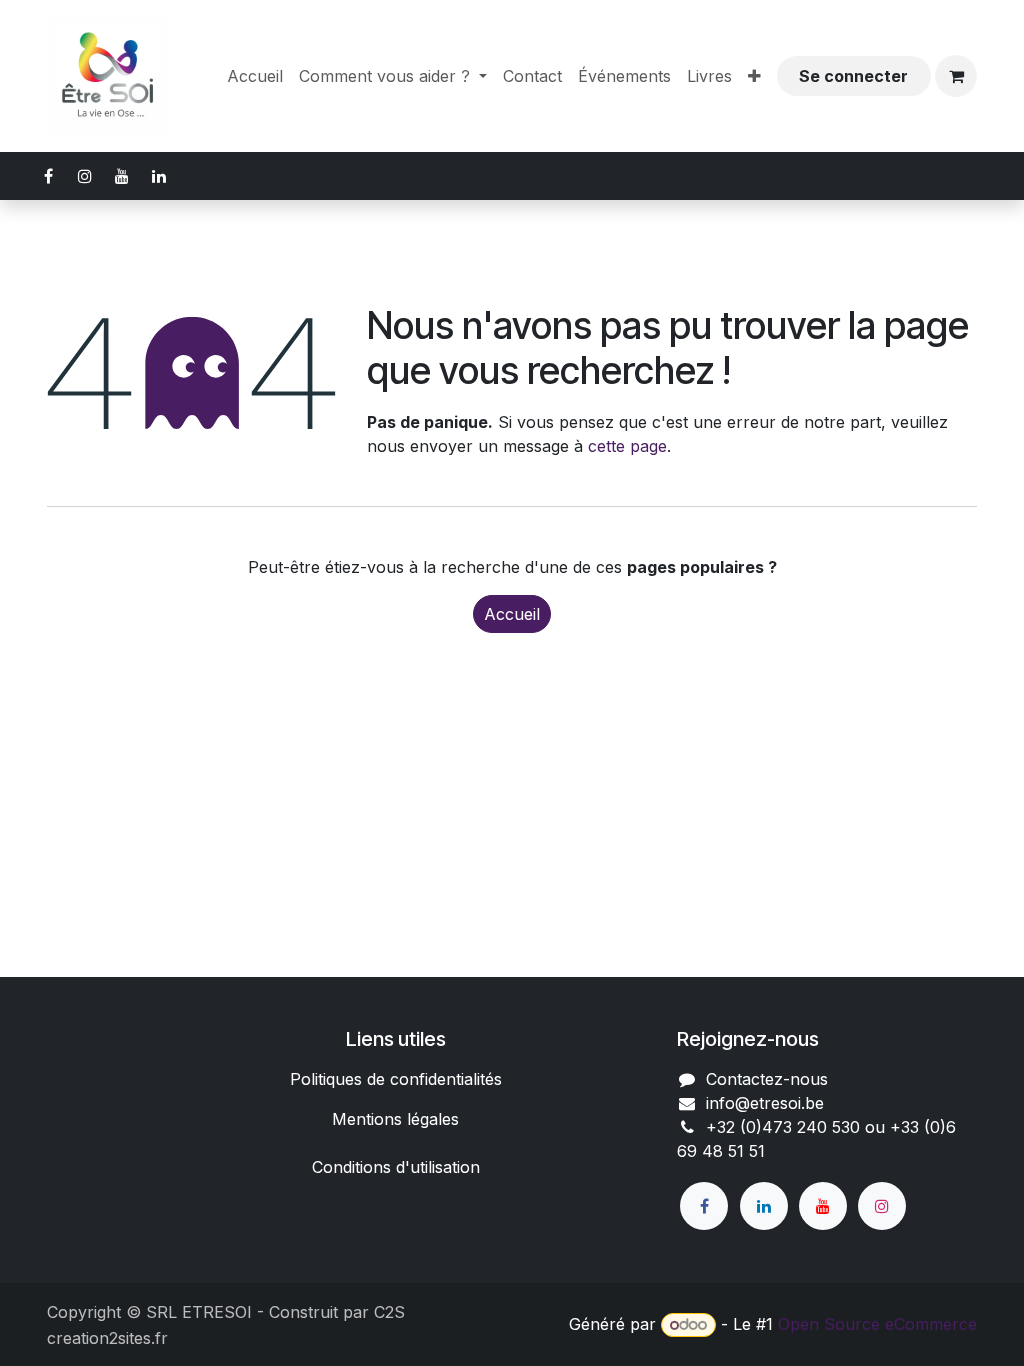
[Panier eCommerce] (956, 76)
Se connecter (853, 76)
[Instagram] (882, 1206)
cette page (627, 446)
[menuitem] (255, 76)
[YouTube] (823, 1206)
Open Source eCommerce (877, 1324)
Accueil (512, 614)
